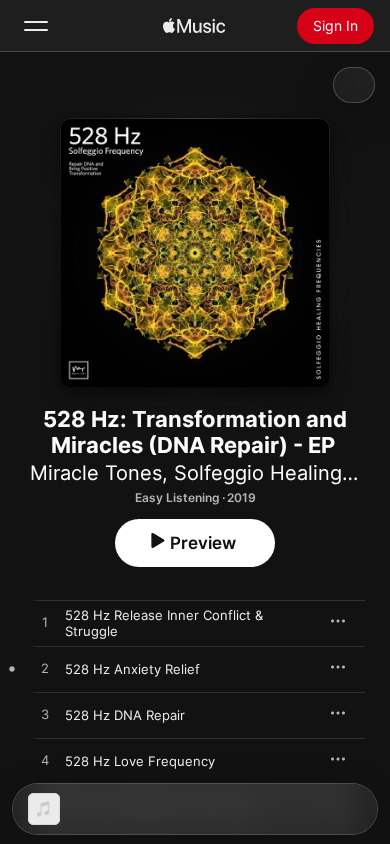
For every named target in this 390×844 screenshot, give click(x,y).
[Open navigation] (36, 26)
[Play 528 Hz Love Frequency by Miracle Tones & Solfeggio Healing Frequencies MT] (45, 761)
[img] (194, 26)
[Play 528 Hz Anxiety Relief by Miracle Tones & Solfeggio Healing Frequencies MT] (45, 669)
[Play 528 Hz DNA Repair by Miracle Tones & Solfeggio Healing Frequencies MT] (45, 715)
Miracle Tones (96, 473)
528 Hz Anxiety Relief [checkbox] (132, 669)
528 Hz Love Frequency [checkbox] (140, 761)
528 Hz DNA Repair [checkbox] (125, 715)
